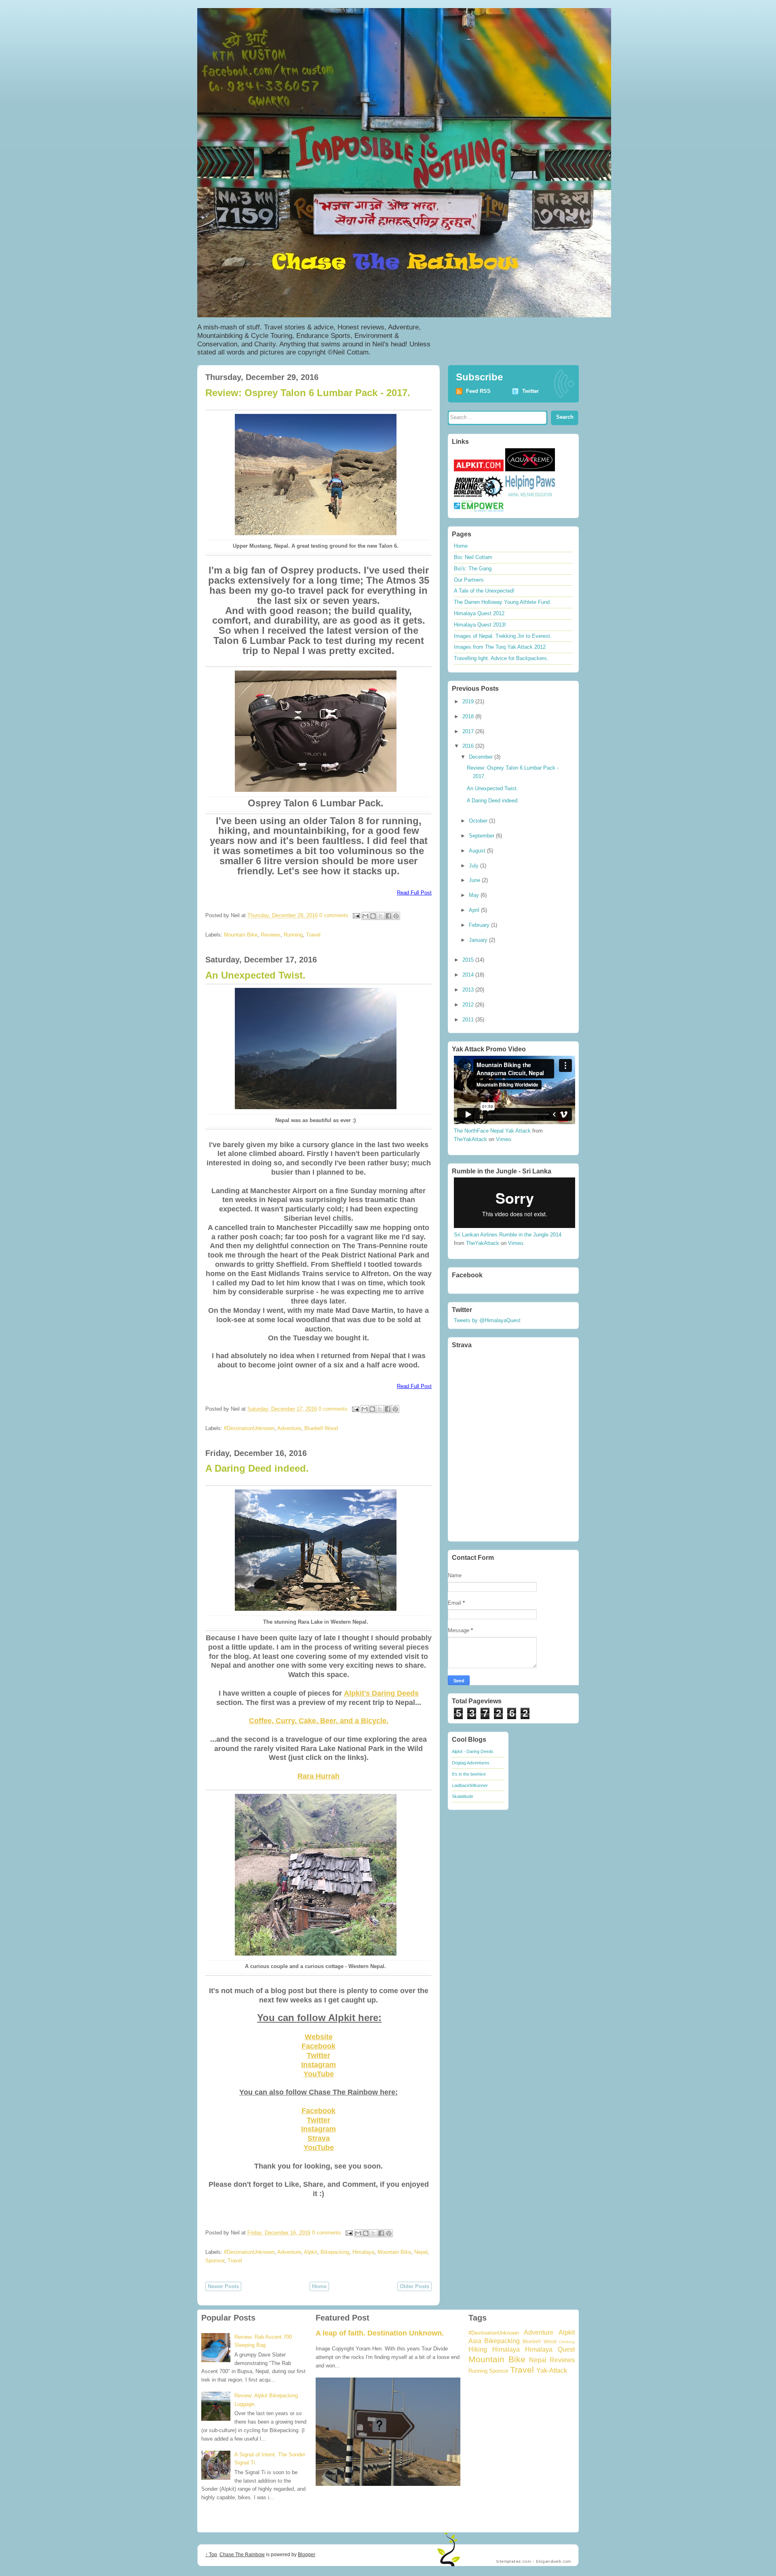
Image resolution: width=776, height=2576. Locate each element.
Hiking (478, 2349)
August (478, 851)
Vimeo (503, 1139)
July (474, 866)
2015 (469, 960)
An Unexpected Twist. (255, 975)
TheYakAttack (470, 1139)
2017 (469, 731)
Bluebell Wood (321, 1428)
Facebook (318, 2046)
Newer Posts (223, 2286)
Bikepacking (335, 2252)
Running (293, 935)
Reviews (271, 935)
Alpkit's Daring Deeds (381, 1693)
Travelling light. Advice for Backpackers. (501, 658)
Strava (319, 2138)
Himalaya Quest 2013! (480, 625)
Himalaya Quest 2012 (479, 613)
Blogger (307, 2555)
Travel (313, 935)
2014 (469, 975)
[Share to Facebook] (388, 916)
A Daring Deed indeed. (257, 1468)
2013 (469, 990)
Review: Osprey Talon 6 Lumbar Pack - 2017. (308, 393)
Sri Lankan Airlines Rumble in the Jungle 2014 (508, 1235)
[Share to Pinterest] (396, 916)
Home (319, 2286)
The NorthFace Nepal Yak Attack (492, 1131)
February (480, 925)
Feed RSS (478, 391)
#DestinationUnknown (249, 1428)
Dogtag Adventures (471, 1763)
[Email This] (365, 916)
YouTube (319, 2074)
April (475, 910)
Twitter (318, 2055)
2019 (469, 701)
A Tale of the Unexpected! (484, 591)
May (475, 895)
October (479, 821)
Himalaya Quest (550, 2349)
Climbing (567, 2342)
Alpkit (311, 2252)
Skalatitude (463, 1796)
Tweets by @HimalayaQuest (487, 1320)
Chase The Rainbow (242, 2555)
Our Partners (469, 580)
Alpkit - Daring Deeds (473, 1751)
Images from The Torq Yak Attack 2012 (500, 647)
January (479, 940)
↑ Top (211, 2555)
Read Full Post (414, 893)
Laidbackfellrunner (470, 1785)
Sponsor (215, 2261)
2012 (469, 1005)
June (475, 880)
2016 (469, 746)
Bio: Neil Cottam (473, 557)
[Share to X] (381, 916)
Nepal (421, 2252)
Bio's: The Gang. (473, 569)
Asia (475, 2341)
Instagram (318, 2065)
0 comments (334, 915)
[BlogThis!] (373, 916)
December (482, 757)
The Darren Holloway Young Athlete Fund (502, 602)
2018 (469, 716)
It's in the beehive (469, 1774)
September (482, 836)
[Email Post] (356, 915)
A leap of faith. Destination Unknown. (380, 2333)
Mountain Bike (241, 935)
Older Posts (414, 2286)
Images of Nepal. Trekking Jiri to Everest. (503, 636)
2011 (469, 1020)
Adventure (289, 1428)
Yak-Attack (552, 2370)
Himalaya (363, 2252)
